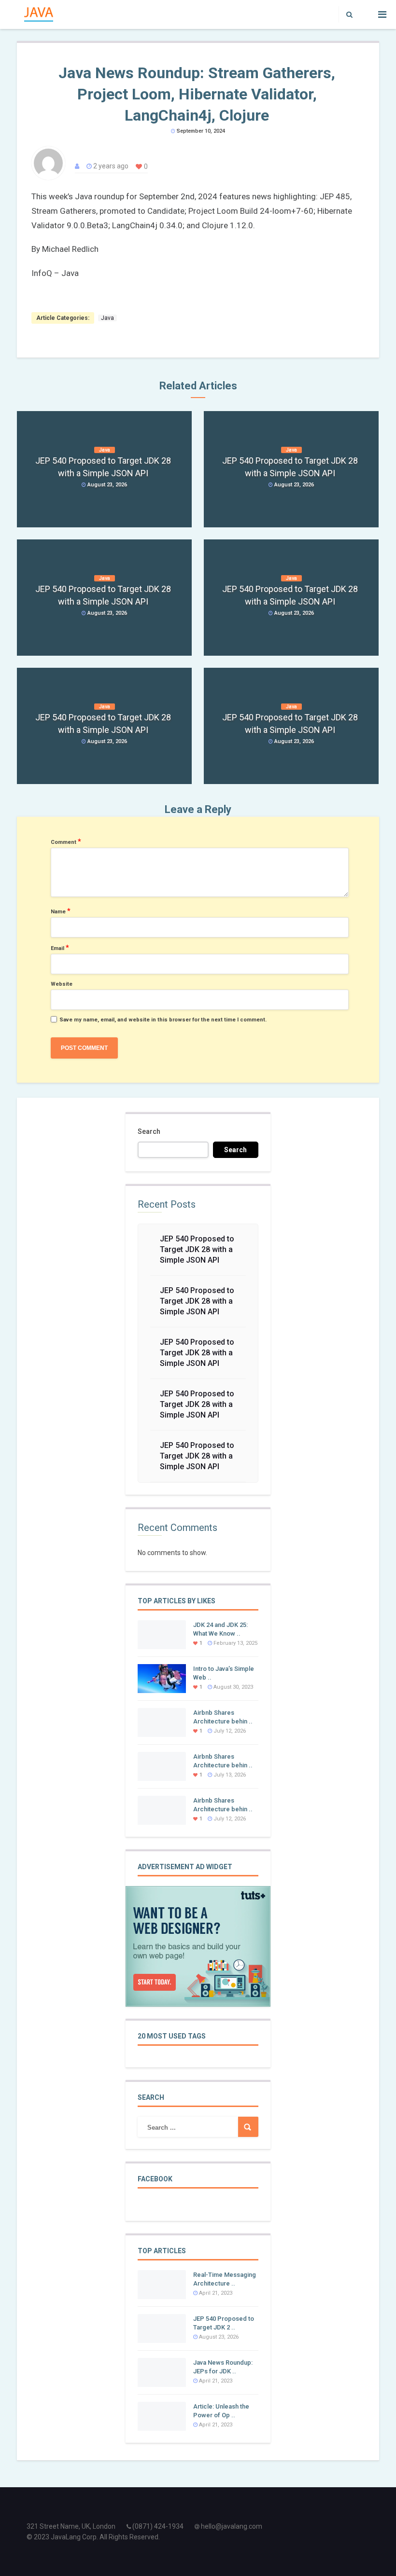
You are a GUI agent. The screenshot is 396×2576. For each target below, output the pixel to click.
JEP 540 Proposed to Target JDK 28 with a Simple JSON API (197, 1249)
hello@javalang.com (232, 2526)
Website (62, 984)
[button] (347, 14)
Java (107, 318)
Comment (66, 841)
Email (60, 948)
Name (61, 911)
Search (149, 1131)
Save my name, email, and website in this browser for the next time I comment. (163, 1020)
